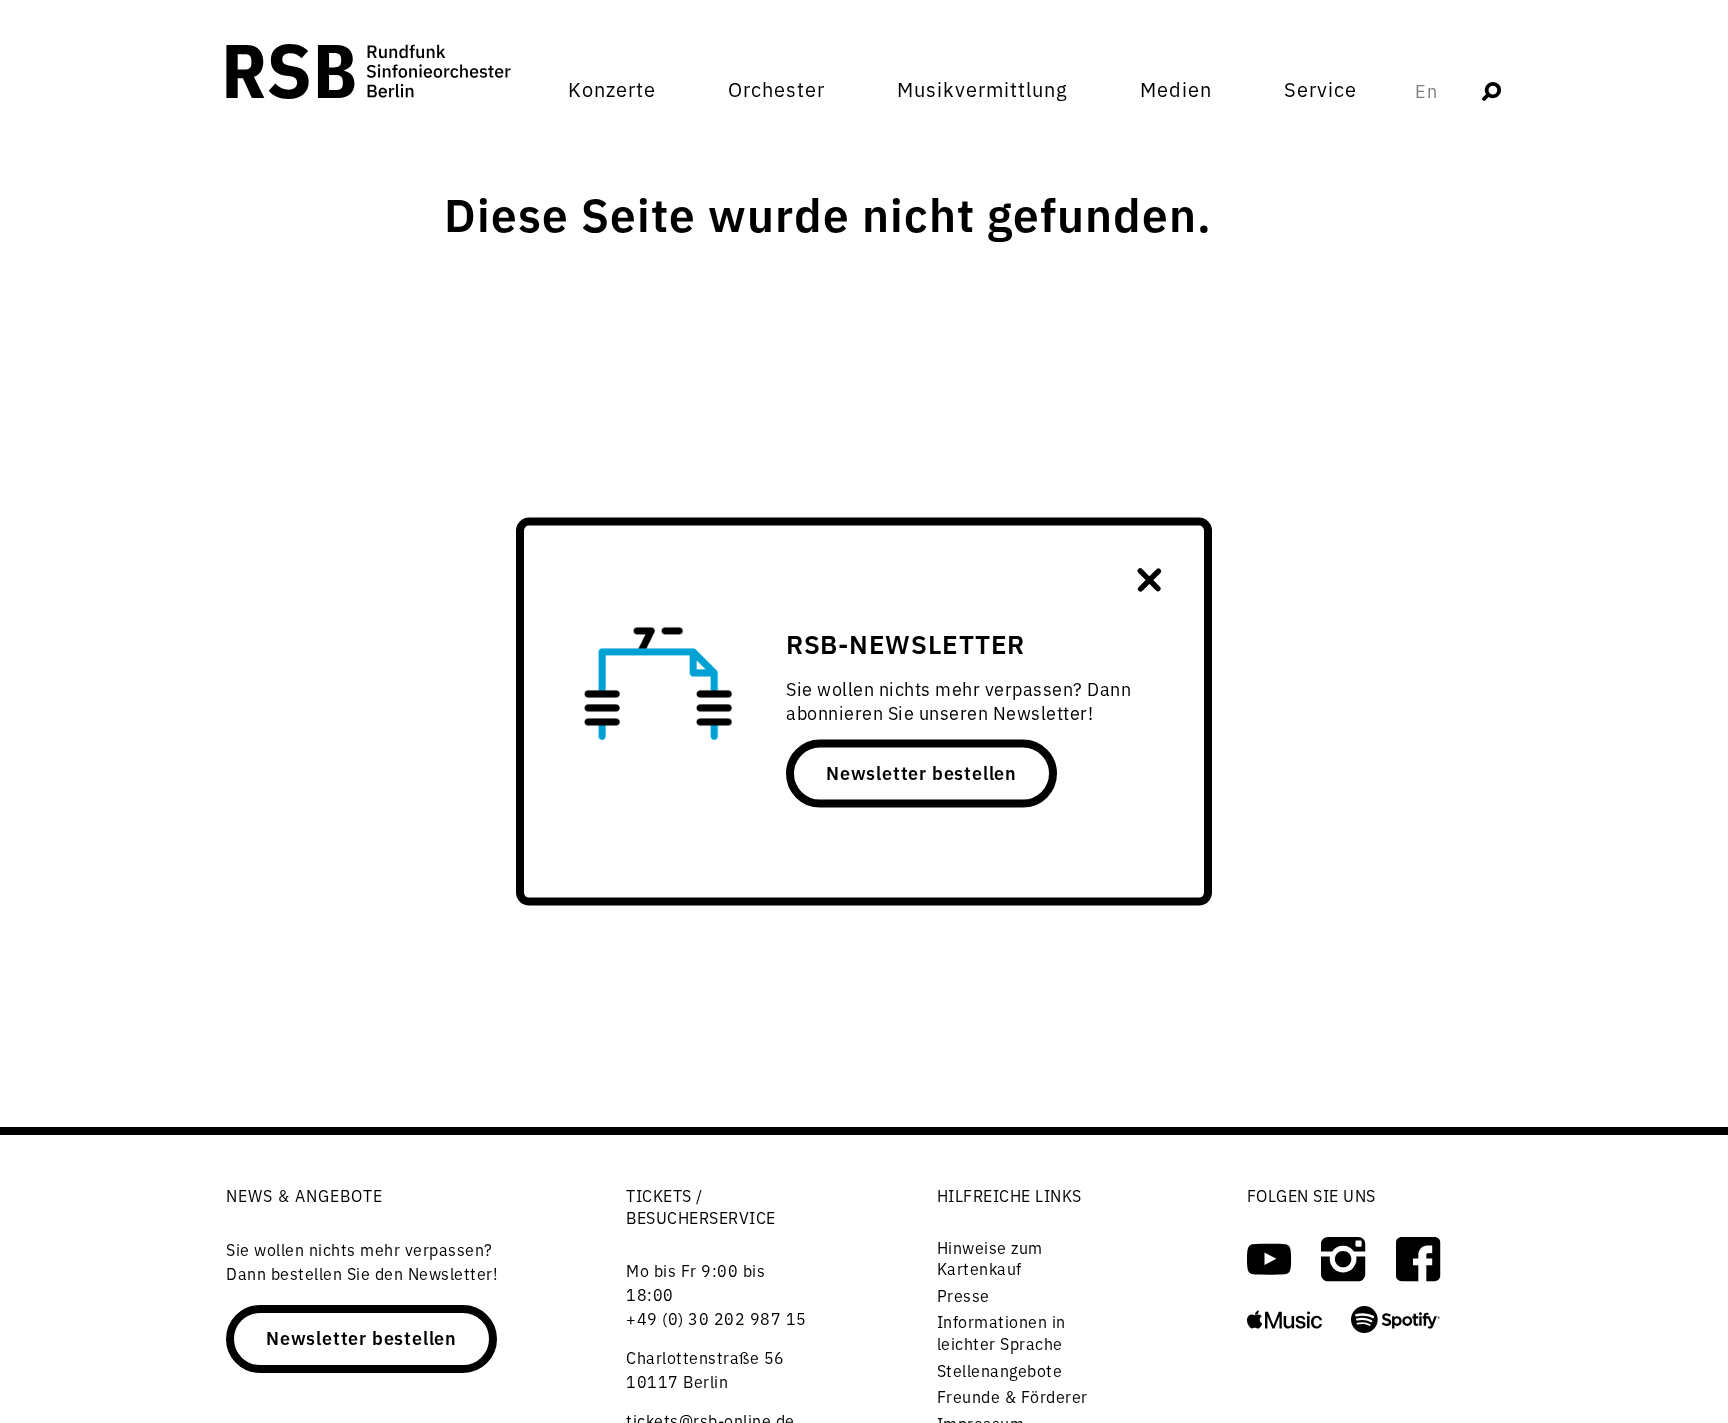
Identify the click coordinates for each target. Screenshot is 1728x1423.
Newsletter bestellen (921, 772)
